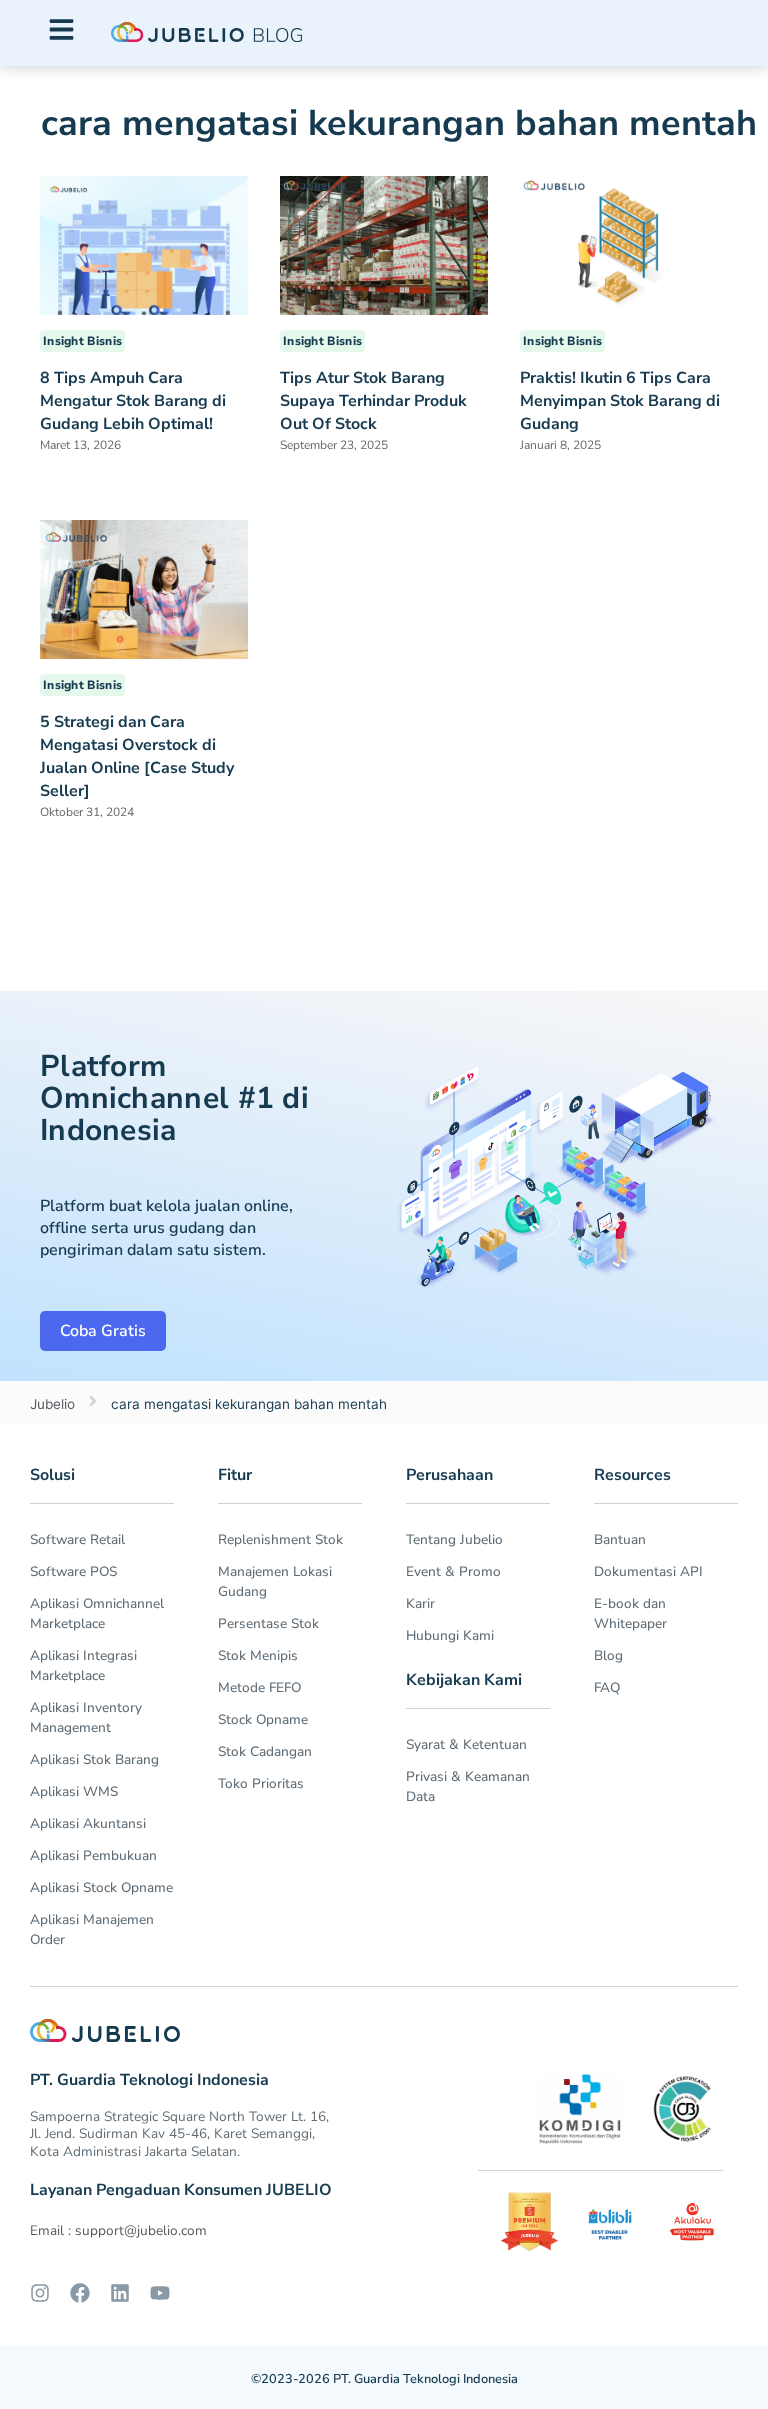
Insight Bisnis (82, 341)
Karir (420, 1603)
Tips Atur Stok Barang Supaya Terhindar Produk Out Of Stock (373, 401)
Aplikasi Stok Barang (94, 1759)
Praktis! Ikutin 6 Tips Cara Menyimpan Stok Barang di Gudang (620, 401)
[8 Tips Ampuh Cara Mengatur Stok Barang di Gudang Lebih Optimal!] (144, 244)
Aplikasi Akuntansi (88, 1823)
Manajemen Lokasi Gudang (275, 1581)
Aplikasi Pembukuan (93, 1855)
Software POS (73, 1571)
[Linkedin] (120, 2293)
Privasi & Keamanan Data (468, 1786)
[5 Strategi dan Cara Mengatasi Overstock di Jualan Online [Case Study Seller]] (144, 588)
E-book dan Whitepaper (630, 1613)
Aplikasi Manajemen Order (92, 1929)
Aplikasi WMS (74, 1791)
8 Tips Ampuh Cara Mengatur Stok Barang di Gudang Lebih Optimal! (133, 401)
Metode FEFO (259, 1687)
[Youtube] (160, 2293)
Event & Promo (453, 1571)
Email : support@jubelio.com (118, 2230)
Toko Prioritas (261, 1783)
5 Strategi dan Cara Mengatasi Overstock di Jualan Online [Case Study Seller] (137, 756)
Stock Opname (263, 1719)
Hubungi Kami (450, 1635)
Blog (608, 1655)
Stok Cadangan (265, 1751)
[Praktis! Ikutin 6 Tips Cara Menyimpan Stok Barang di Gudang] (624, 244)
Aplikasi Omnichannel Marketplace (97, 1613)
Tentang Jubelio (454, 1539)
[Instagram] (40, 2293)
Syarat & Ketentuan (466, 1744)
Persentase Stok (268, 1623)
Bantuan (620, 1539)
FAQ (607, 1687)
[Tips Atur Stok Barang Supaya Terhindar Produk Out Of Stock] (384, 244)
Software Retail (77, 1539)
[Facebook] (80, 2293)
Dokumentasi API (648, 1571)
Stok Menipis (258, 1655)
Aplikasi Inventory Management (86, 1717)
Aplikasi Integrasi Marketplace (83, 1665)
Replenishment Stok (280, 1539)
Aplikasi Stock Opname (101, 1887)
